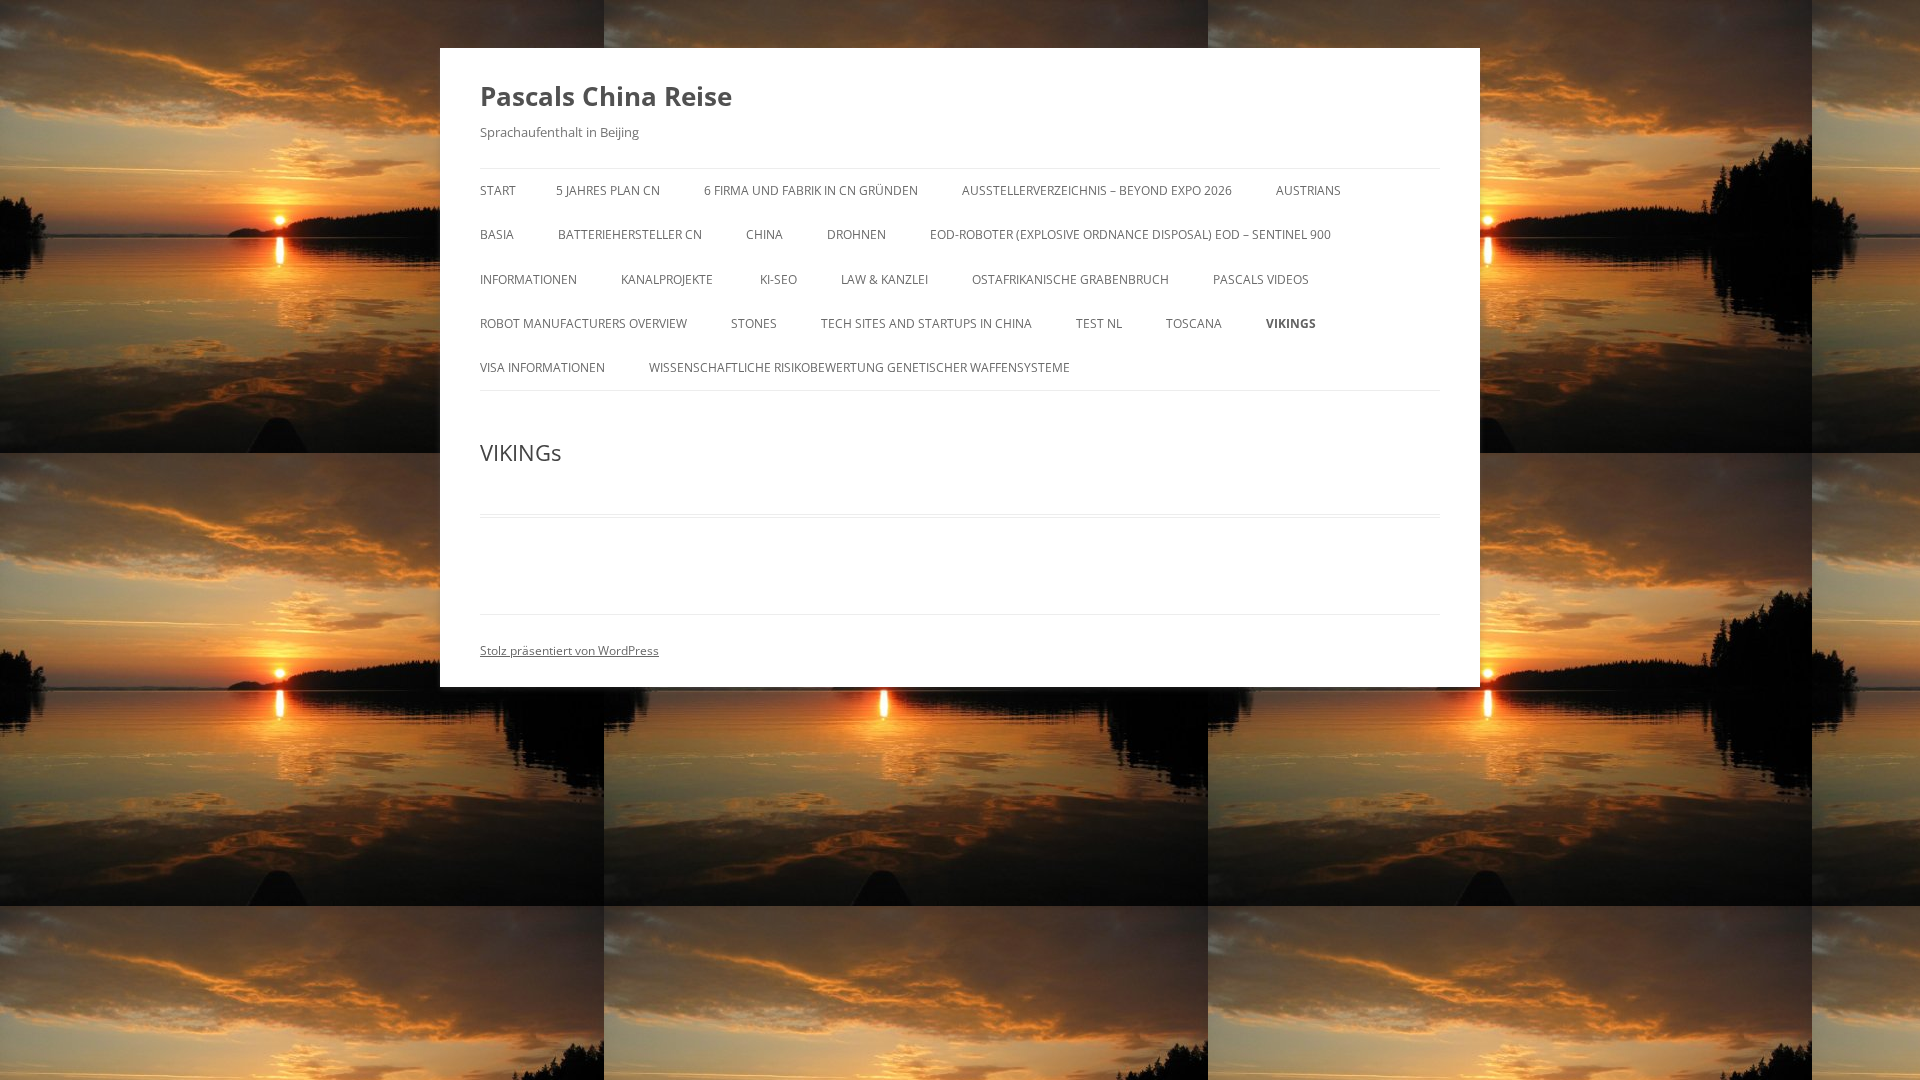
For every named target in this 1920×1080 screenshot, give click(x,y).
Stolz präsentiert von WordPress (569, 650)
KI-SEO (778, 279)
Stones (754, 323)
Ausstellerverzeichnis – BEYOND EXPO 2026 (1097, 190)
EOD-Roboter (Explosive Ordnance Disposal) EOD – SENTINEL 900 (1130, 234)
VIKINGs (1291, 323)
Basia (497, 234)
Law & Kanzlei (884, 279)
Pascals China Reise (606, 96)
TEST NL (1099, 323)
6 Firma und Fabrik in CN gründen (811, 190)
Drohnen (856, 234)
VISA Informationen (542, 367)
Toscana (1194, 323)
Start (498, 190)
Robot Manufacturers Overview (583, 323)
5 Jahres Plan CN (608, 190)
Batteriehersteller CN (630, 234)
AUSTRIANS (1308, 190)
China (764, 234)
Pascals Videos (1261, 279)
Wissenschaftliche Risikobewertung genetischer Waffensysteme (859, 367)
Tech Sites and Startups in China (926, 323)
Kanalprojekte (668, 279)
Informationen (528, 279)
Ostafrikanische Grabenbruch (1070, 279)
